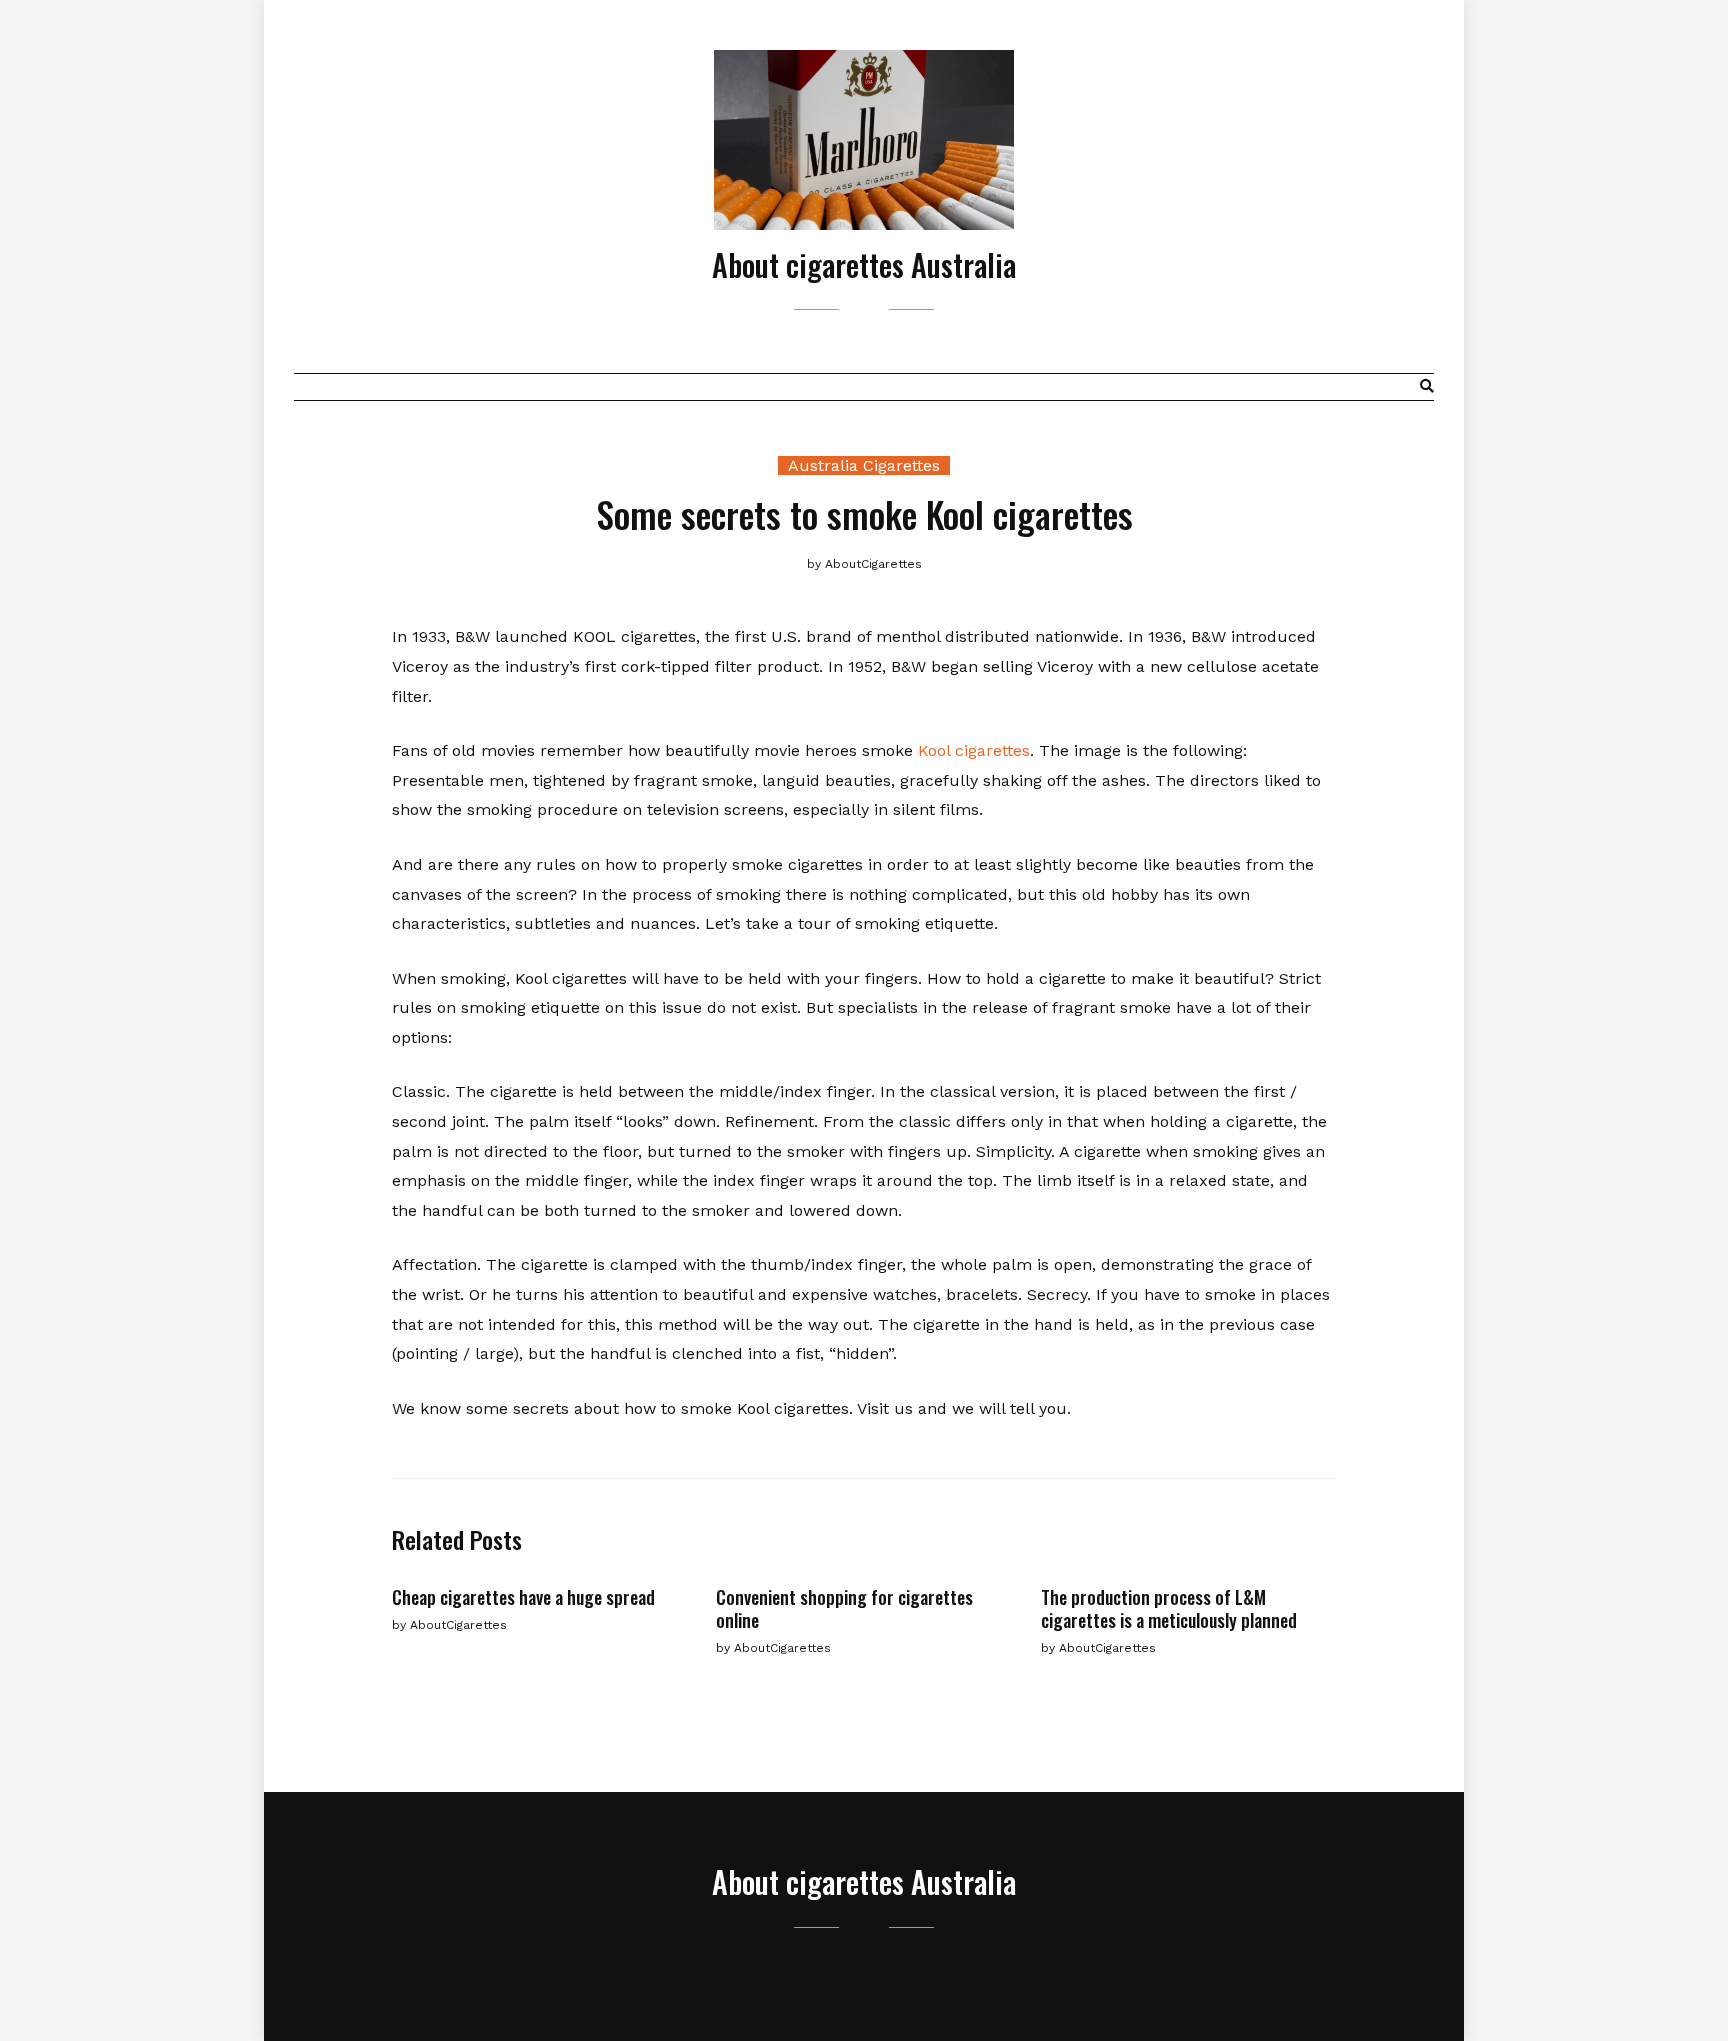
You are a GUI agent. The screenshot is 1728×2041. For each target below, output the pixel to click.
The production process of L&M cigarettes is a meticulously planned (1169, 1608)
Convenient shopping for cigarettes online (844, 1608)
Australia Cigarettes (864, 465)
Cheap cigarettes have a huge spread (523, 1597)
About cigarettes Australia (864, 264)
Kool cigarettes (974, 750)
